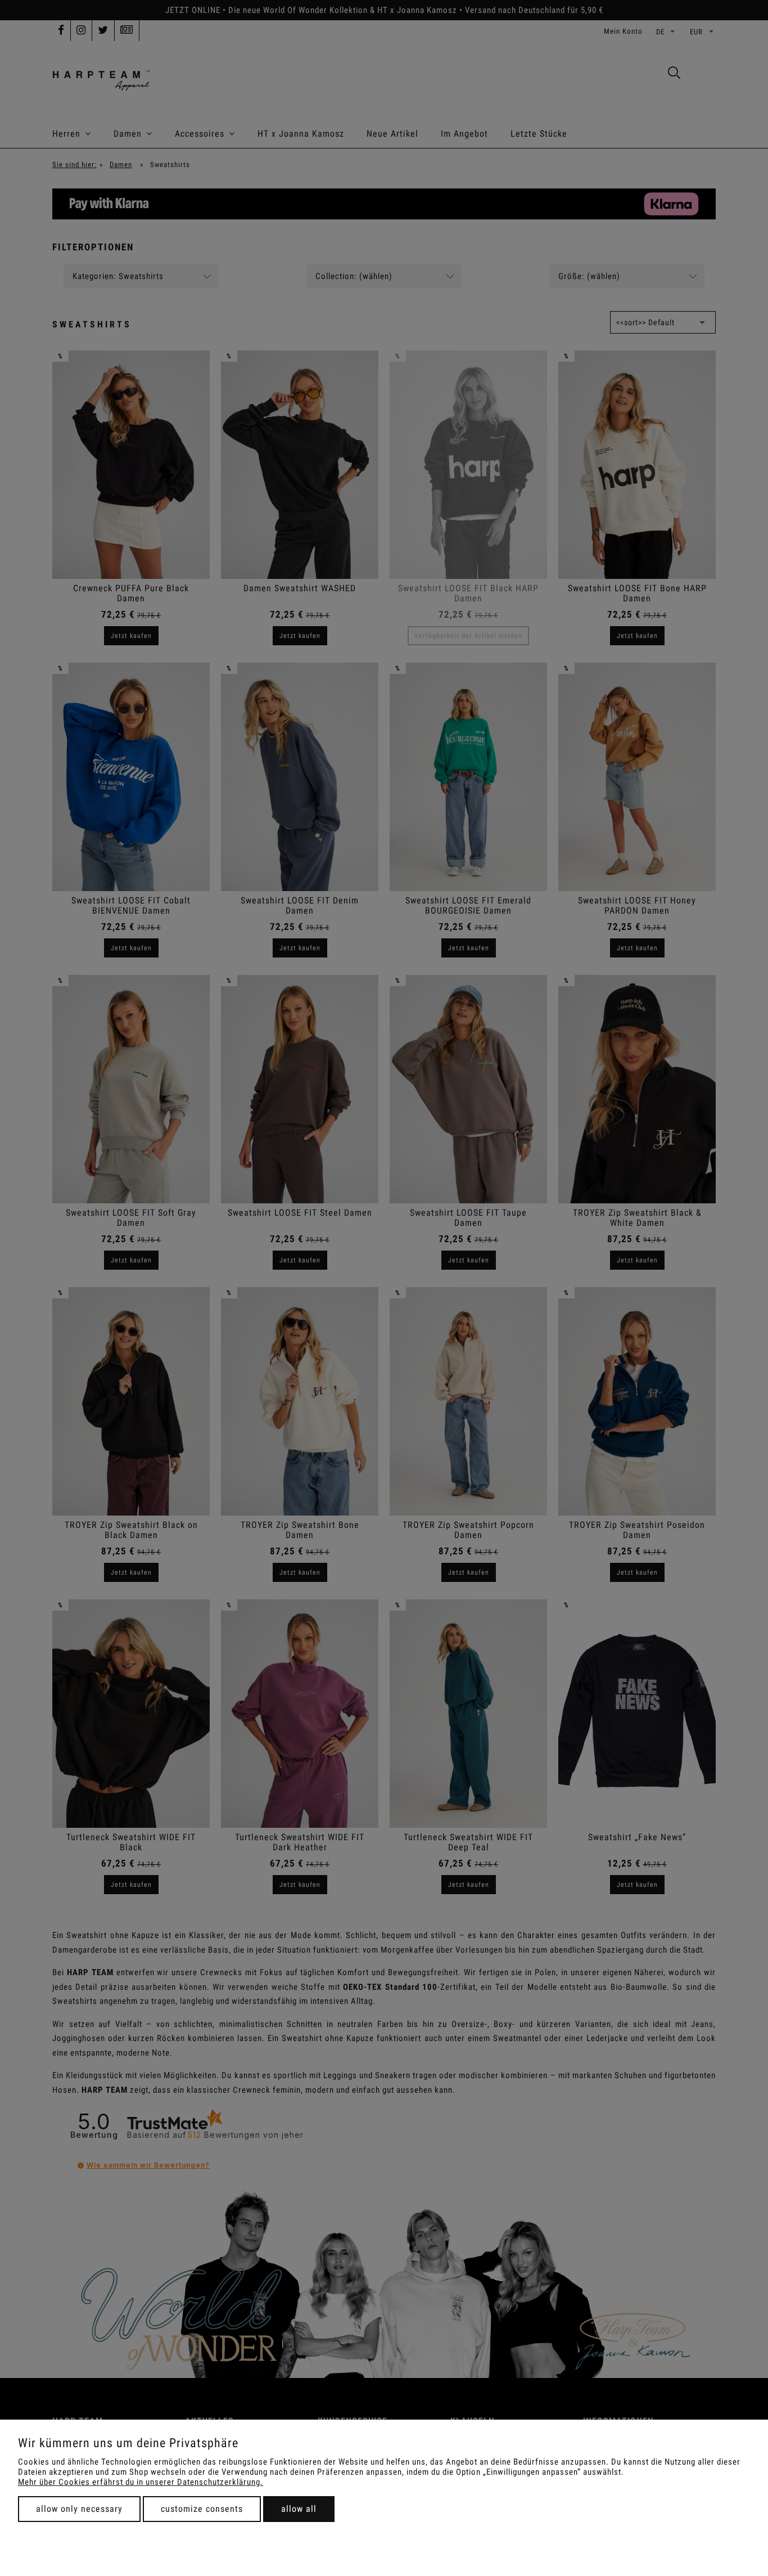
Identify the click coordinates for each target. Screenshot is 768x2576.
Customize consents (202, 2509)
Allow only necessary (79, 2509)
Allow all (299, 2509)
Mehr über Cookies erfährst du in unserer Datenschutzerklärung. (141, 2482)
